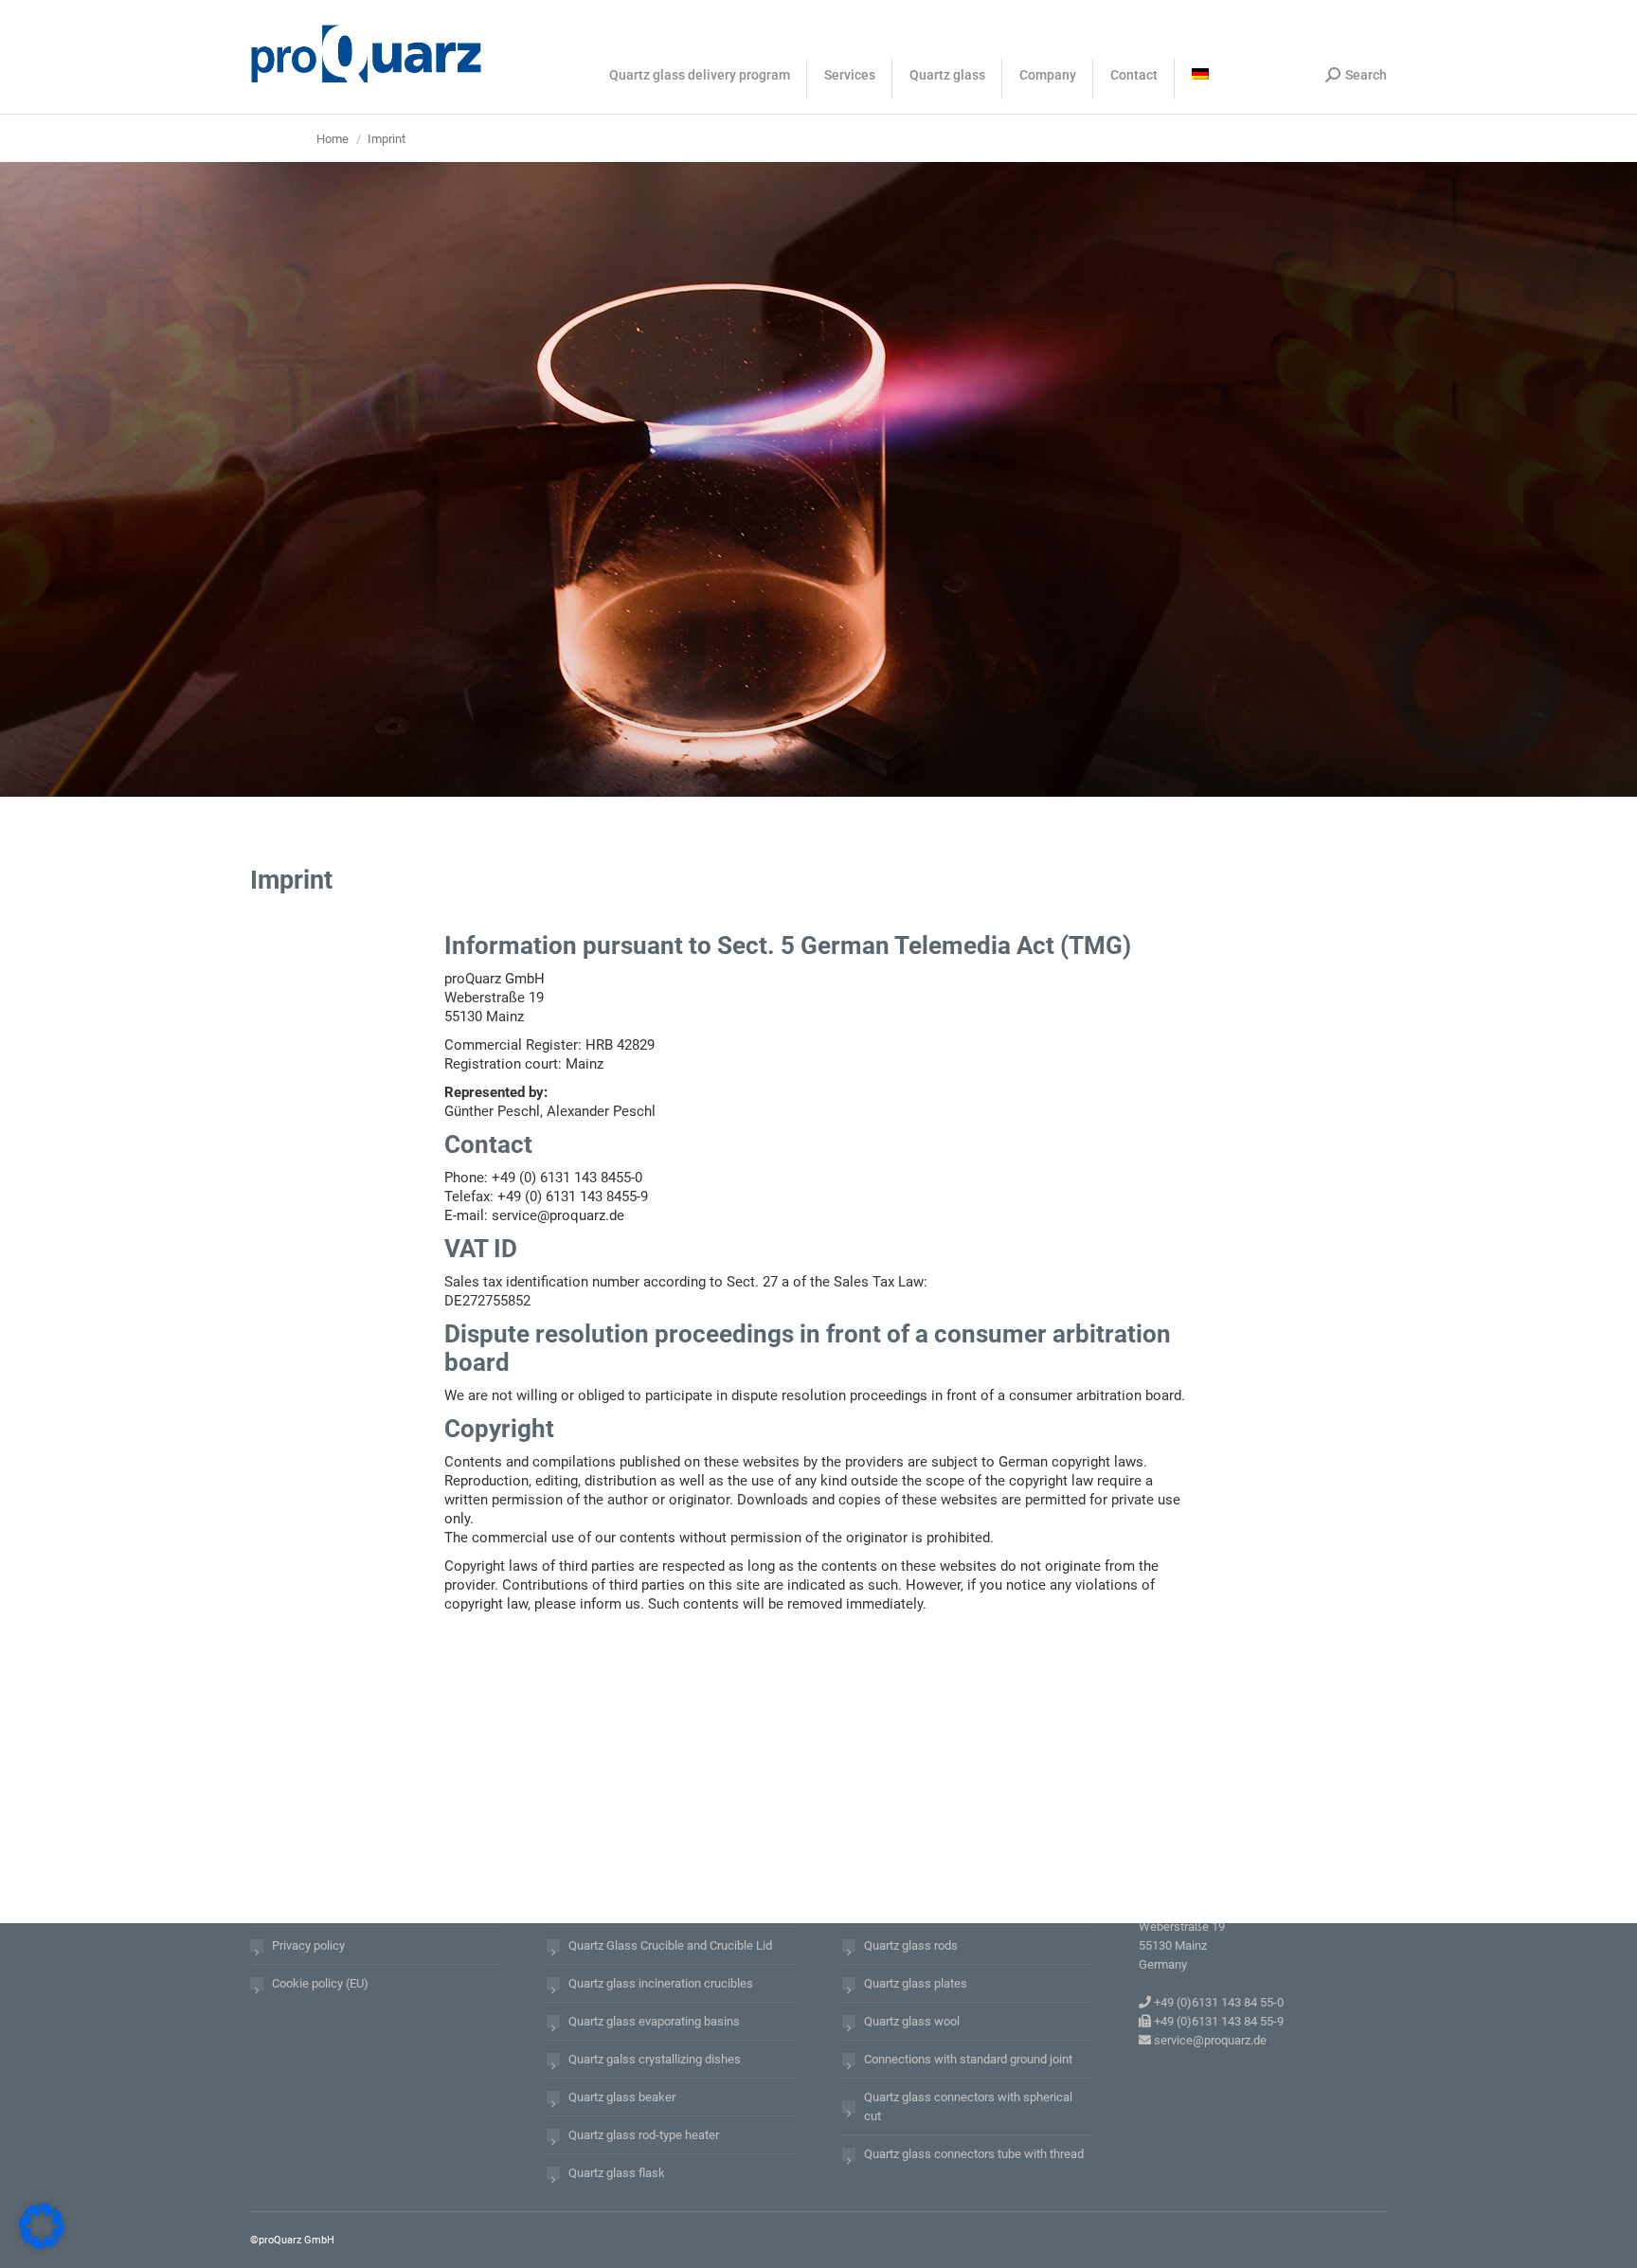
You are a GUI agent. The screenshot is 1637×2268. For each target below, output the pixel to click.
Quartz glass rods (911, 1945)
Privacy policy (308, 1945)
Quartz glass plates (916, 1983)
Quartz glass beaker (622, 2097)
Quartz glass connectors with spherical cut (968, 2106)
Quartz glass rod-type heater (644, 2135)
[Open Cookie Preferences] (42, 2244)
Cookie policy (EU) (320, 1983)
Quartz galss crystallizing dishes (655, 2059)
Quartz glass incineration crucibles (661, 1983)
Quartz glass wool (912, 2021)
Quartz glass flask (617, 2173)
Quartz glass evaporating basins (654, 2021)
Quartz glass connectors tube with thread (974, 2154)
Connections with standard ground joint (968, 2059)
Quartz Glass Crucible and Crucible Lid (670, 1945)
